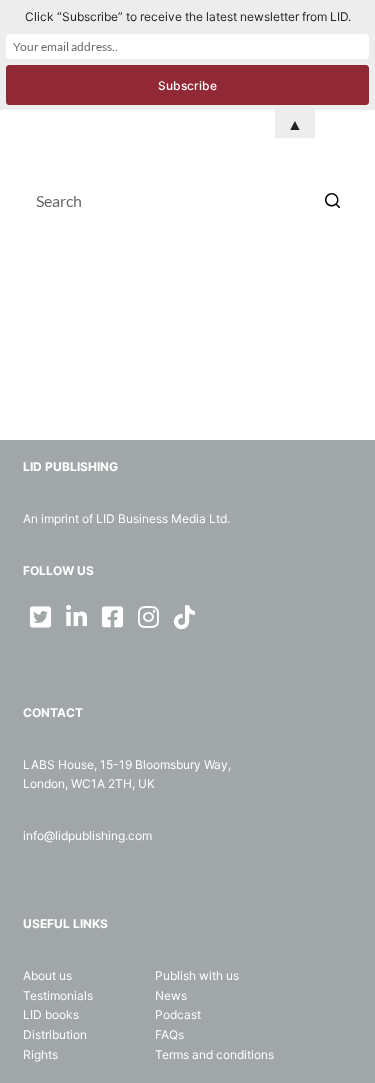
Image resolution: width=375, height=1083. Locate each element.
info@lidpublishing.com (87, 835)
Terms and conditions (214, 1054)
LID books (51, 1014)
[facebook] (113, 617)
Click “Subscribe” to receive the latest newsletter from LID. (188, 16)
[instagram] (149, 617)
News (171, 995)
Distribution (55, 1034)
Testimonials (58, 995)
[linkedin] (77, 617)
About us (47, 975)
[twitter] (41, 617)
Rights (40, 1054)
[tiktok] (185, 617)
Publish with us (197, 975)
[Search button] (333, 200)
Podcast (178, 1014)
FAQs (169, 1034)
